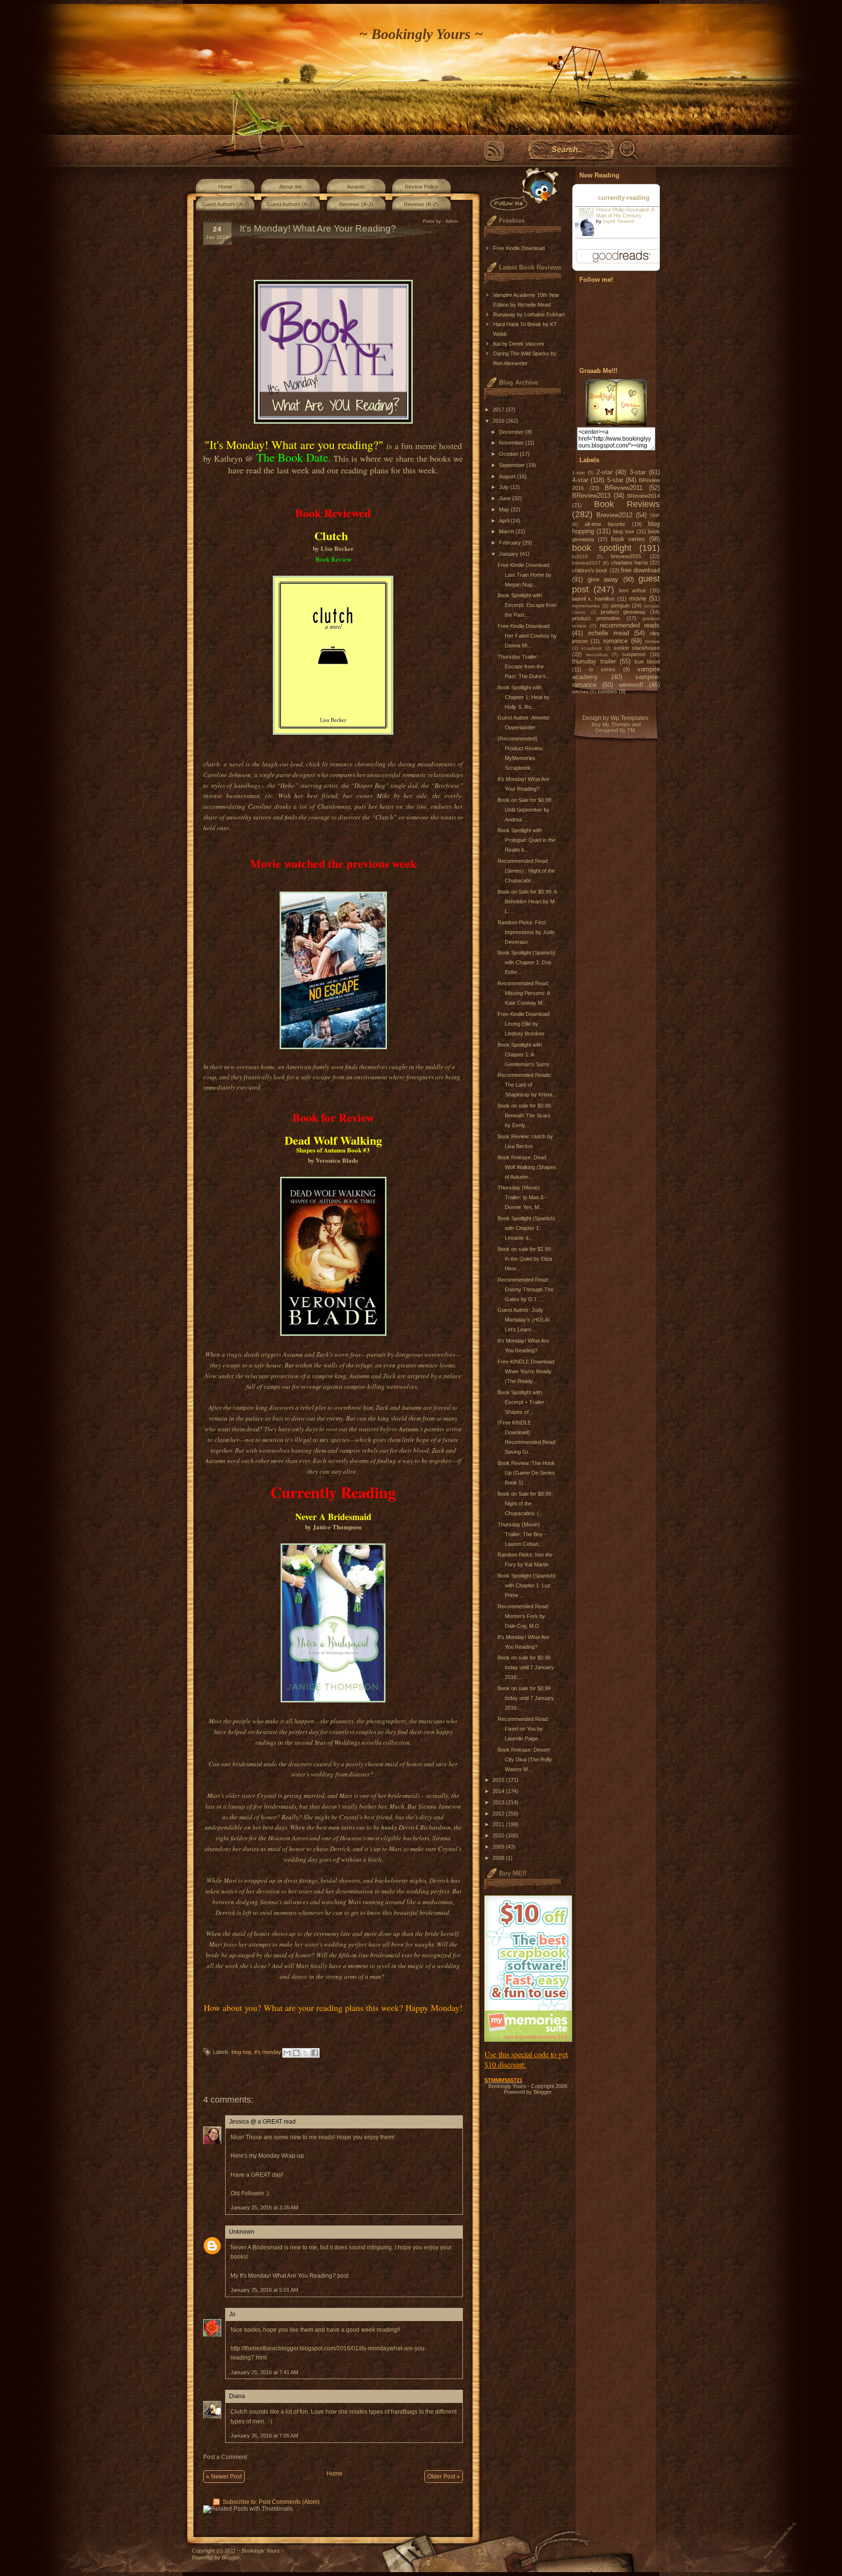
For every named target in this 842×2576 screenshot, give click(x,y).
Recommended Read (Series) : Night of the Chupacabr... (526, 871)
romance (615, 641)
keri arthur (633, 590)
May (505, 509)
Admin (452, 221)
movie (638, 598)
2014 (499, 1791)
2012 (499, 1814)
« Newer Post (224, 2477)
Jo (232, 2314)
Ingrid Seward (618, 221)
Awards (356, 187)
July (505, 487)
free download (640, 570)
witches (580, 692)
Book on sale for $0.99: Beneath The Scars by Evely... (525, 1115)
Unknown (242, 2232)
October (509, 454)
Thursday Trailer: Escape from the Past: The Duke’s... (524, 666)
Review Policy (421, 187)
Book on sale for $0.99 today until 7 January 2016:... (526, 1667)
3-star (638, 472)
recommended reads (630, 625)
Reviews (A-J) (356, 204)
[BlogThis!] (296, 2053)
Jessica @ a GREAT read (262, 2122)
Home (225, 187)
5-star (615, 480)
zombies (607, 691)
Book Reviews (627, 504)
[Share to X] (306, 2053)
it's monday (268, 2052)
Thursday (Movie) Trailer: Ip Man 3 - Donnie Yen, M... (522, 1197)
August (508, 476)
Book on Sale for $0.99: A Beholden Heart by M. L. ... (527, 901)
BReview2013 (591, 496)
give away (603, 579)
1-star (578, 473)
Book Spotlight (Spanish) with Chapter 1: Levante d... (526, 1228)
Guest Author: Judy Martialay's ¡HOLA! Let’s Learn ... (524, 1320)
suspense (634, 654)
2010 (499, 1835)
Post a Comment (225, 2457)
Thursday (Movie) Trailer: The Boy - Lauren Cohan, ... (522, 1534)
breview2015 (626, 556)
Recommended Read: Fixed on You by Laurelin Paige (523, 1729)
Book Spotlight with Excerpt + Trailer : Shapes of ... (522, 1402)
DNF (655, 516)
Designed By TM (615, 730)
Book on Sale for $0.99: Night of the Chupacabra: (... (525, 1503)
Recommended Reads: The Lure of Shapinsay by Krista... (527, 1085)
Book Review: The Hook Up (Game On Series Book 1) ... (526, 1473)
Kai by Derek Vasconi (518, 344)
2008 (499, 1858)
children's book (590, 570)
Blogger (542, 2092)
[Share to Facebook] (315, 2053)
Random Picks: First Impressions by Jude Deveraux (526, 932)
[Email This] (287, 2053)
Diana (237, 2396)
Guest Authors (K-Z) (291, 204)
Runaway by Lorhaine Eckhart (529, 314)
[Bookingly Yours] (616, 424)
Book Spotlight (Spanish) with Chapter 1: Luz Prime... (526, 1585)
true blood (647, 662)
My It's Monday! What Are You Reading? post (289, 2276)
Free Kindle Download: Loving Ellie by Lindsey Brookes (524, 1024)
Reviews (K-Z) (421, 204)
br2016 (580, 556)
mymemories (586, 606)
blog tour (623, 531)
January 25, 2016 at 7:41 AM (264, 2372)
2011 (499, 1824)
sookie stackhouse (637, 648)
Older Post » (444, 2477)
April (505, 521)
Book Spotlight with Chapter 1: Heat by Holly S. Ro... (524, 697)
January (509, 554)
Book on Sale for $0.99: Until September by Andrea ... (525, 810)
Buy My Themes (611, 724)
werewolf (631, 685)
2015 (499, 1780)
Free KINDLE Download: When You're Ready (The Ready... (526, 1371)
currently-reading (624, 198)
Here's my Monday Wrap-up (267, 2156)
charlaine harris (630, 563)
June (506, 498)
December (512, 432)
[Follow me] (522, 189)
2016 (499, 421)
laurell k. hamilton (593, 599)
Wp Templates (629, 718)
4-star (580, 480)
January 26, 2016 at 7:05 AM (264, 2436)
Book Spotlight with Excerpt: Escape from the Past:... (527, 605)
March (507, 531)
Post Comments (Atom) (289, 2502)
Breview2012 (614, 515)
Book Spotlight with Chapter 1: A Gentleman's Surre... (526, 1054)
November (512, 443)
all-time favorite (605, 524)
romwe (652, 641)
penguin (620, 605)
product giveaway (623, 612)
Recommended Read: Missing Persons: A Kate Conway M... (524, 993)
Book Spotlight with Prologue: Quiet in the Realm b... (526, 840)
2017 (499, 410)
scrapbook (591, 648)
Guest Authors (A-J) (225, 204)
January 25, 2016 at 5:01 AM (264, 2290)
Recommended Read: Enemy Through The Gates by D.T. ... (526, 1289)
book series (628, 539)
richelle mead (609, 633)
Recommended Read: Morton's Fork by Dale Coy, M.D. (523, 1616)
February (511, 543)
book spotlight (602, 548)
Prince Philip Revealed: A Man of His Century (625, 213)
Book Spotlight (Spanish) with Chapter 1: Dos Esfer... (526, 962)
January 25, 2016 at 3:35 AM (264, 2207)
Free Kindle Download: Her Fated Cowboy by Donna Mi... (527, 636)
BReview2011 (624, 488)
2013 (499, 1802)
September (513, 465)
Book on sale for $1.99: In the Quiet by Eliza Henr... (525, 1259)
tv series (603, 669)
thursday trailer (594, 661)
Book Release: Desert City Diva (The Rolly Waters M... (525, 1759)
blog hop (241, 2052)
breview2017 (586, 563)
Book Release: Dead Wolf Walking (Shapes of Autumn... (527, 1167)
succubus (597, 654)
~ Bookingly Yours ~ (421, 34)
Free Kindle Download (519, 248)
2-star (604, 472)
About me (290, 187)
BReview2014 (643, 496)
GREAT (261, 2175)
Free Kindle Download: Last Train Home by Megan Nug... (525, 575)
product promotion (596, 618)
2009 (499, 1847)
